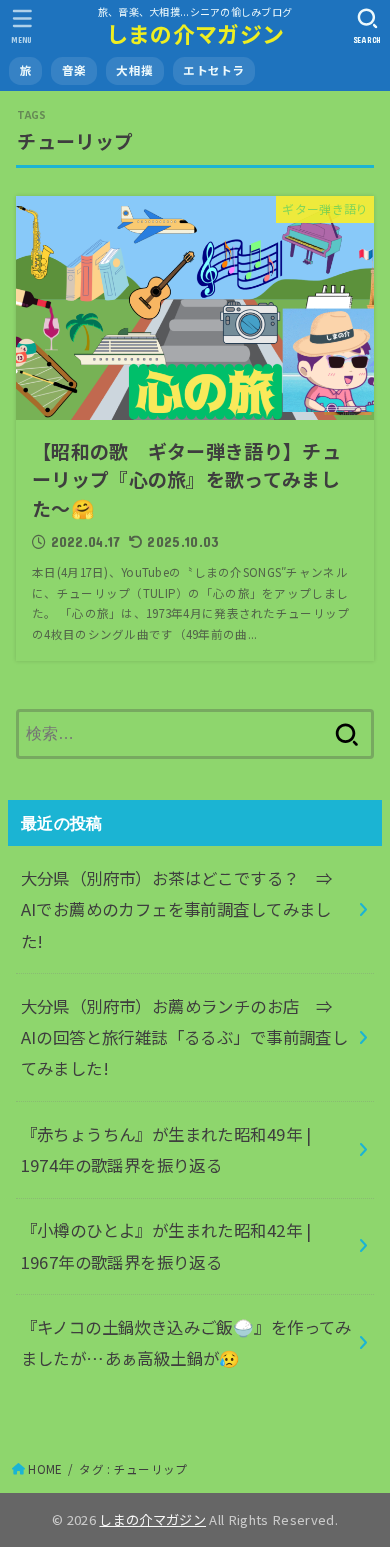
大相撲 (134, 70)
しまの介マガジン (195, 33)
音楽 (74, 70)
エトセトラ (213, 70)
